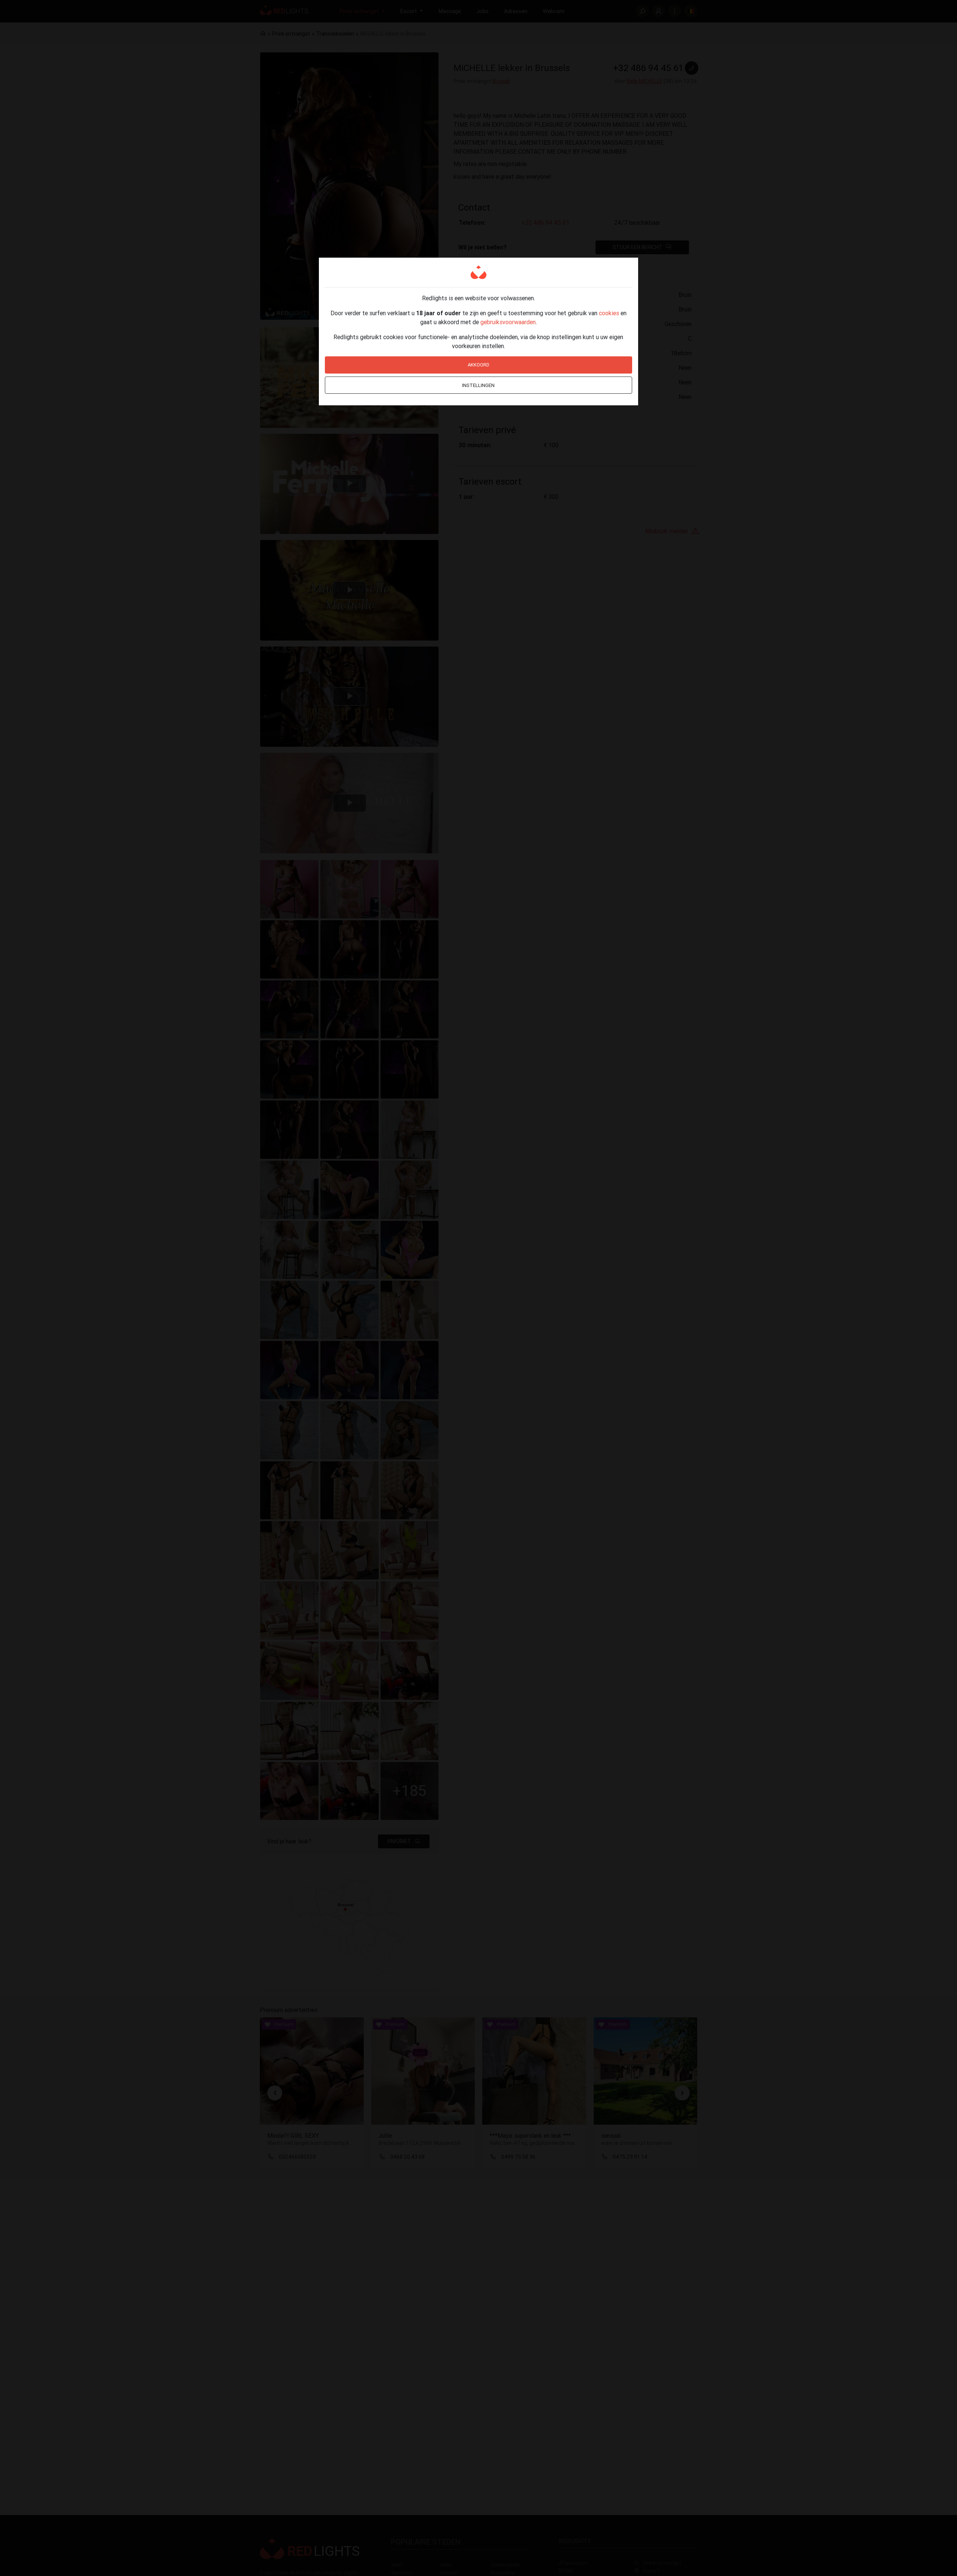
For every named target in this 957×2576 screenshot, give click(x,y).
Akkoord (478, 365)
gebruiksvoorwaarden (508, 322)
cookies (609, 313)
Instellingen (478, 385)
